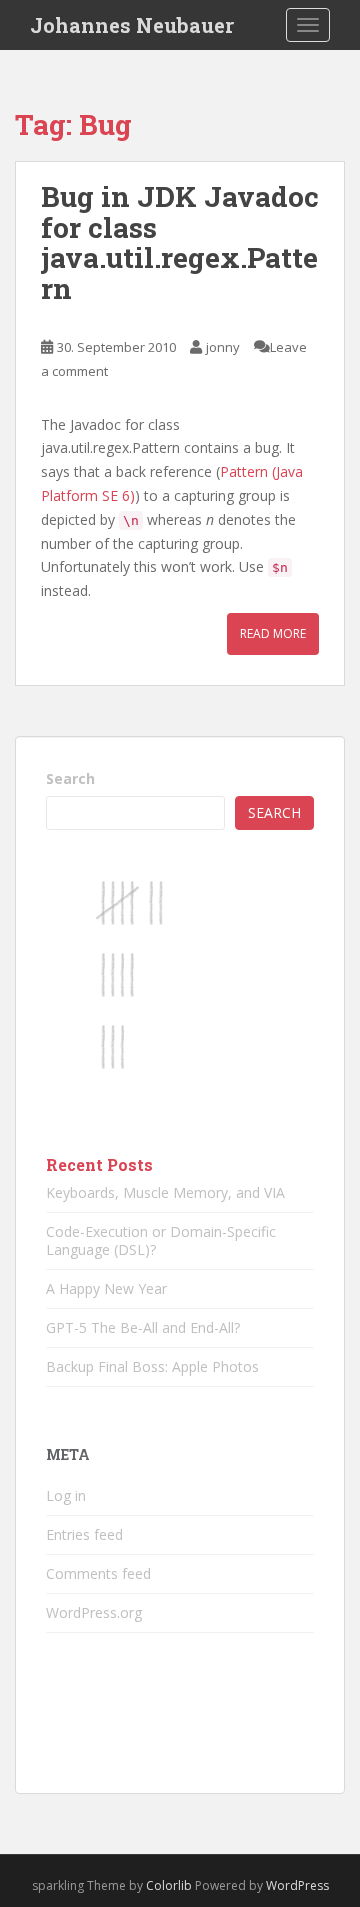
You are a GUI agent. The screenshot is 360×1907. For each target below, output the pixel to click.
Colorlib (169, 1885)
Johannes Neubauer (132, 25)
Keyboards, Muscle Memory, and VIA (165, 1192)
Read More (273, 633)
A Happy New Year (106, 1288)
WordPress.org (94, 1612)
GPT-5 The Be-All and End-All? (143, 1327)
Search (70, 778)
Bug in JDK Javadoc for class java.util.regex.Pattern (180, 242)
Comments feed (98, 1573)
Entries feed (84, 1534)
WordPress (297, 1885)
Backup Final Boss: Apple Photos (152, 1366)
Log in (66, 1495)
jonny (223, 347)
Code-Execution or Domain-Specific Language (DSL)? (161, 1240)
